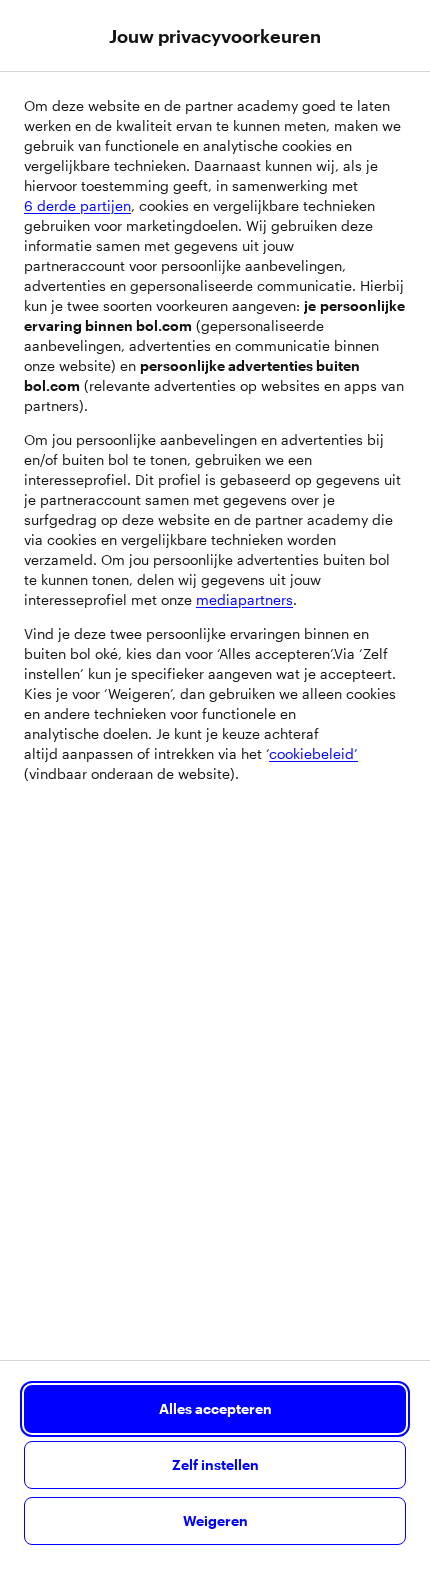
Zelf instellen (215, 1464)
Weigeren (215, 1520)
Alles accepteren (215, 1408)
